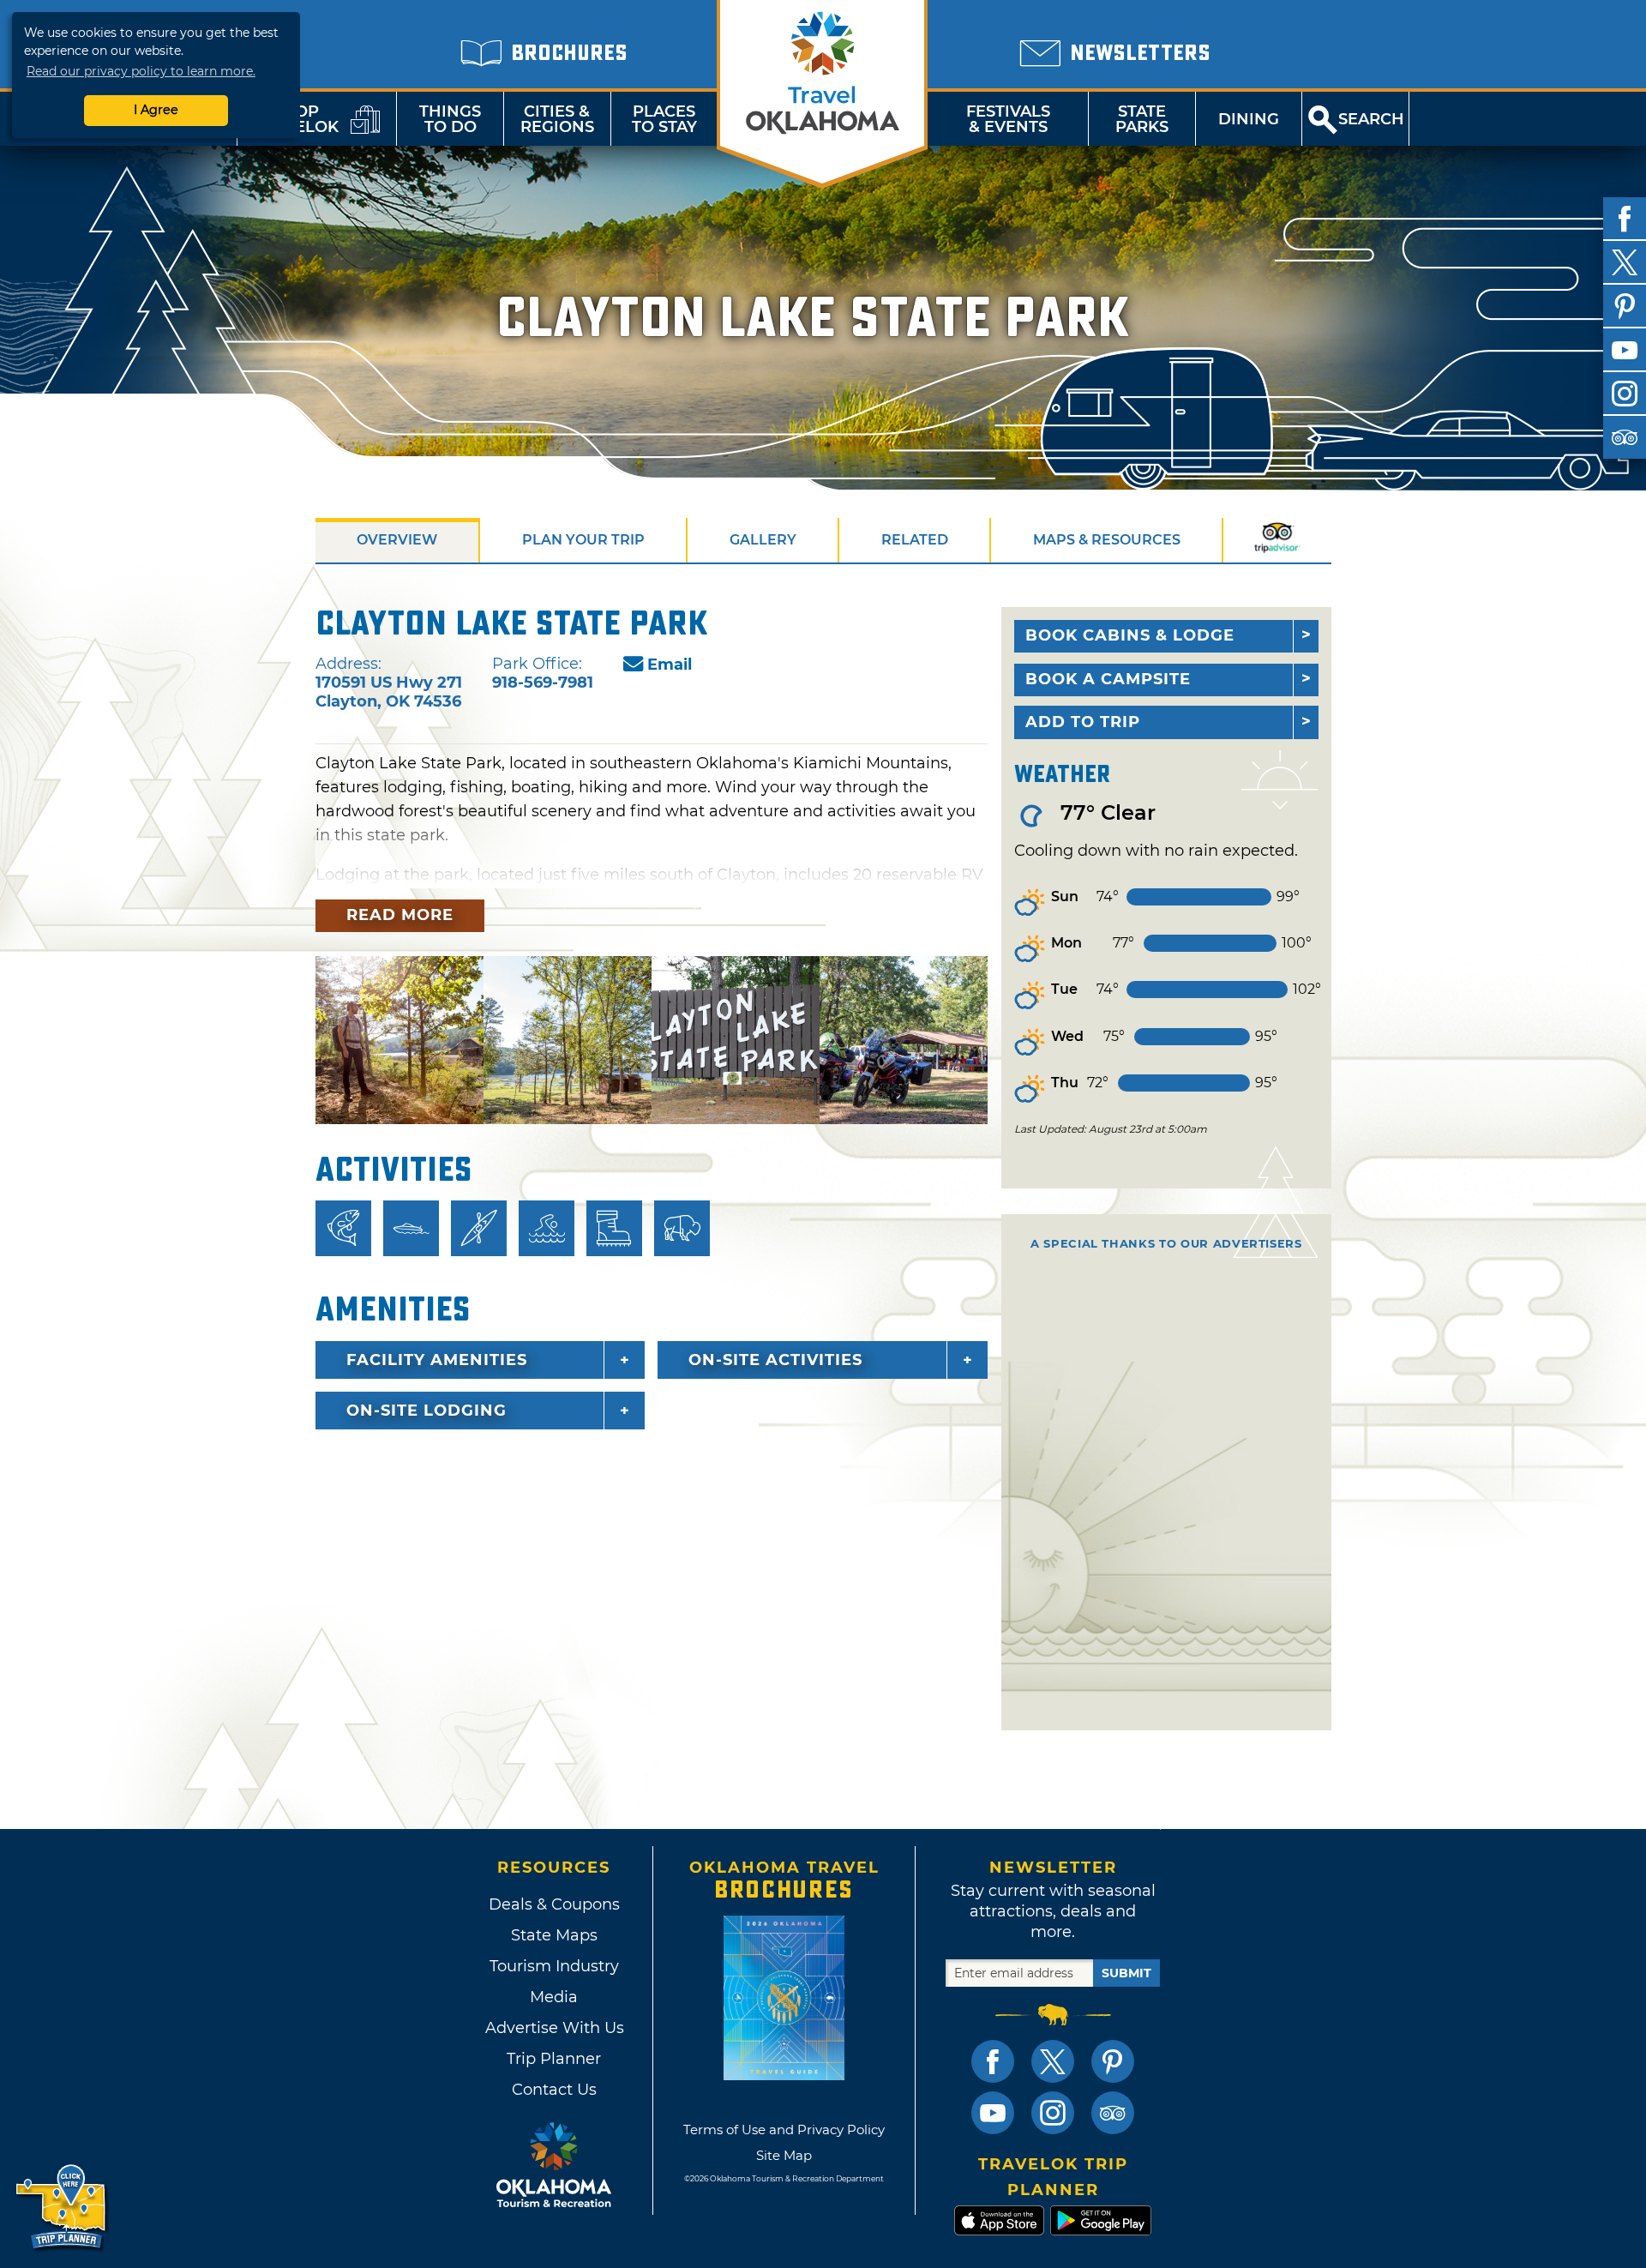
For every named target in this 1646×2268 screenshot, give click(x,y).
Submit (1126, 1973)
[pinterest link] (1113, 2061)
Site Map (784, 2155)
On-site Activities (775, 1360)
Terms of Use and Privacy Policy (784, 2130)
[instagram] (1625, 394)
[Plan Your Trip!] (62, 2208)
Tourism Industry (554, 1966)
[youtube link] (993, 2113)
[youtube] (1625, 350)
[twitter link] (1053, 2061)
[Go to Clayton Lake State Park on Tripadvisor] (1277, 540)
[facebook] (1625, 219)
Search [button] (1371, 119)
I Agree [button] (156, 110)
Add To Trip (1083, 722)
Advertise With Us (554, 2028)
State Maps (554, 1935)
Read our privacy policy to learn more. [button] (141, 71)
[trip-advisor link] (1113, 2113)
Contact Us (554, 2090)
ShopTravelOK (296, 119)
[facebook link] (993, 2061)
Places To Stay (664, 119)
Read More (400, 915)
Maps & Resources (1107, 540)
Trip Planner (554, 2059)
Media (554, 1997)
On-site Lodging (427, 1411)
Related (915, 540)
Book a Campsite (1108, 679)
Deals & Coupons (554, 1904)
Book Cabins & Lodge (1130, 635)
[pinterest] (1625, 306)
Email (670, 665)
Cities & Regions (557, 119)
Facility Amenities (437, 1360)
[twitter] (1625, 262)
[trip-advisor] (1625, 437)
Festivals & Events (1008, 119)
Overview (397, 540)
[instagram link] (1053, 2113)
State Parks (1142, 119)
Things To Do (450, 119)
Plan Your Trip (583, 540)
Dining (1249, 119)
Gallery (763, 540)
